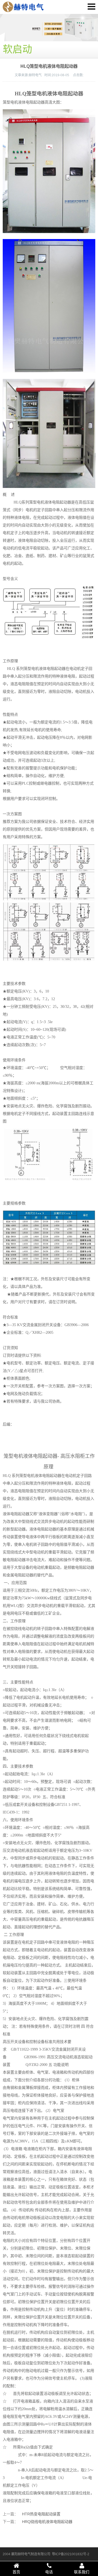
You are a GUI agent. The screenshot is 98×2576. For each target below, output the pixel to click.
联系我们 (82, 2572)
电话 (49, 2572)
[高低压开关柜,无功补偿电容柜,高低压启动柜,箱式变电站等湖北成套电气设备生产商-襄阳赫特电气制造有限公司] (23, 7)
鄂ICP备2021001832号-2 (71, 2554)
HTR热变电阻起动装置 (41, 2514)
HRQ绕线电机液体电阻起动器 (47, 2522)
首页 (16, 2572)
